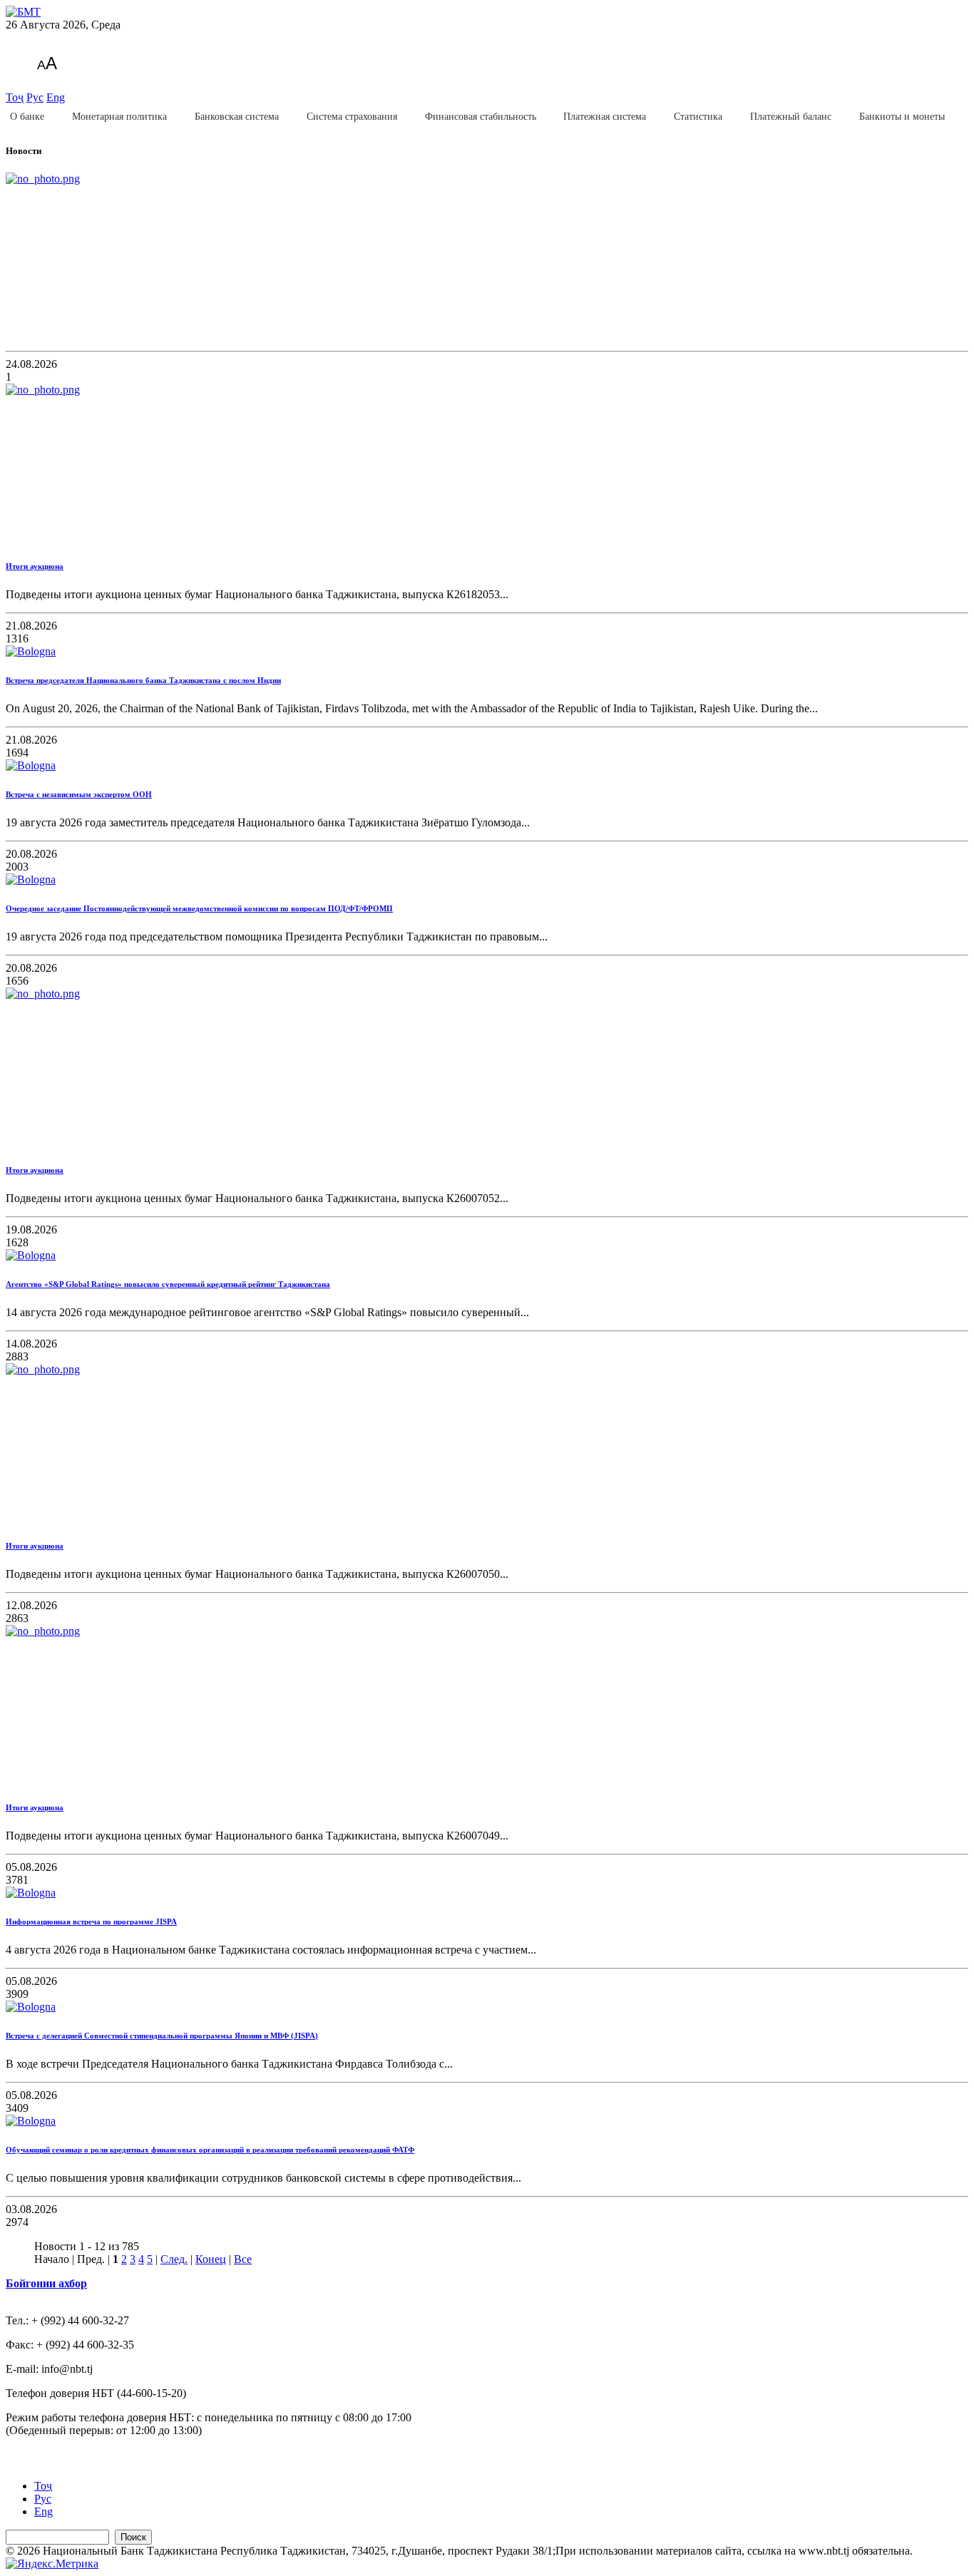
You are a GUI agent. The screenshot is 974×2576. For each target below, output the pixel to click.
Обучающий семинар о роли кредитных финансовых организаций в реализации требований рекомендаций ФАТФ (210, 2150)
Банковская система (237, 117)
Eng (56, 97)
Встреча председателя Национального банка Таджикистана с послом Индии (143, 680)
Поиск (133, 2537)
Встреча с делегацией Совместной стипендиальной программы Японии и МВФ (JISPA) (162, 2036)
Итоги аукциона (35, 566)
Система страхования (352, 117)
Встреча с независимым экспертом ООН (79, 794)
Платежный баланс (791, 117)
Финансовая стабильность (481, 117)
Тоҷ (15, 97)
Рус (35, 97)
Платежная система (605, 117)
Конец (211, 2259)
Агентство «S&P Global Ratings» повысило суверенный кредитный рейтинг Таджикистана (168, 1284)
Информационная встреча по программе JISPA (91, 1921)
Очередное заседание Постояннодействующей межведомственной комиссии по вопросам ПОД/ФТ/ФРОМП (199, 908)
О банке (27, 117)
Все (243, 2259)
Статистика (698, 117)
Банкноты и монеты (902, 117)
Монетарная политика (119, 117)
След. (174, 2259)
